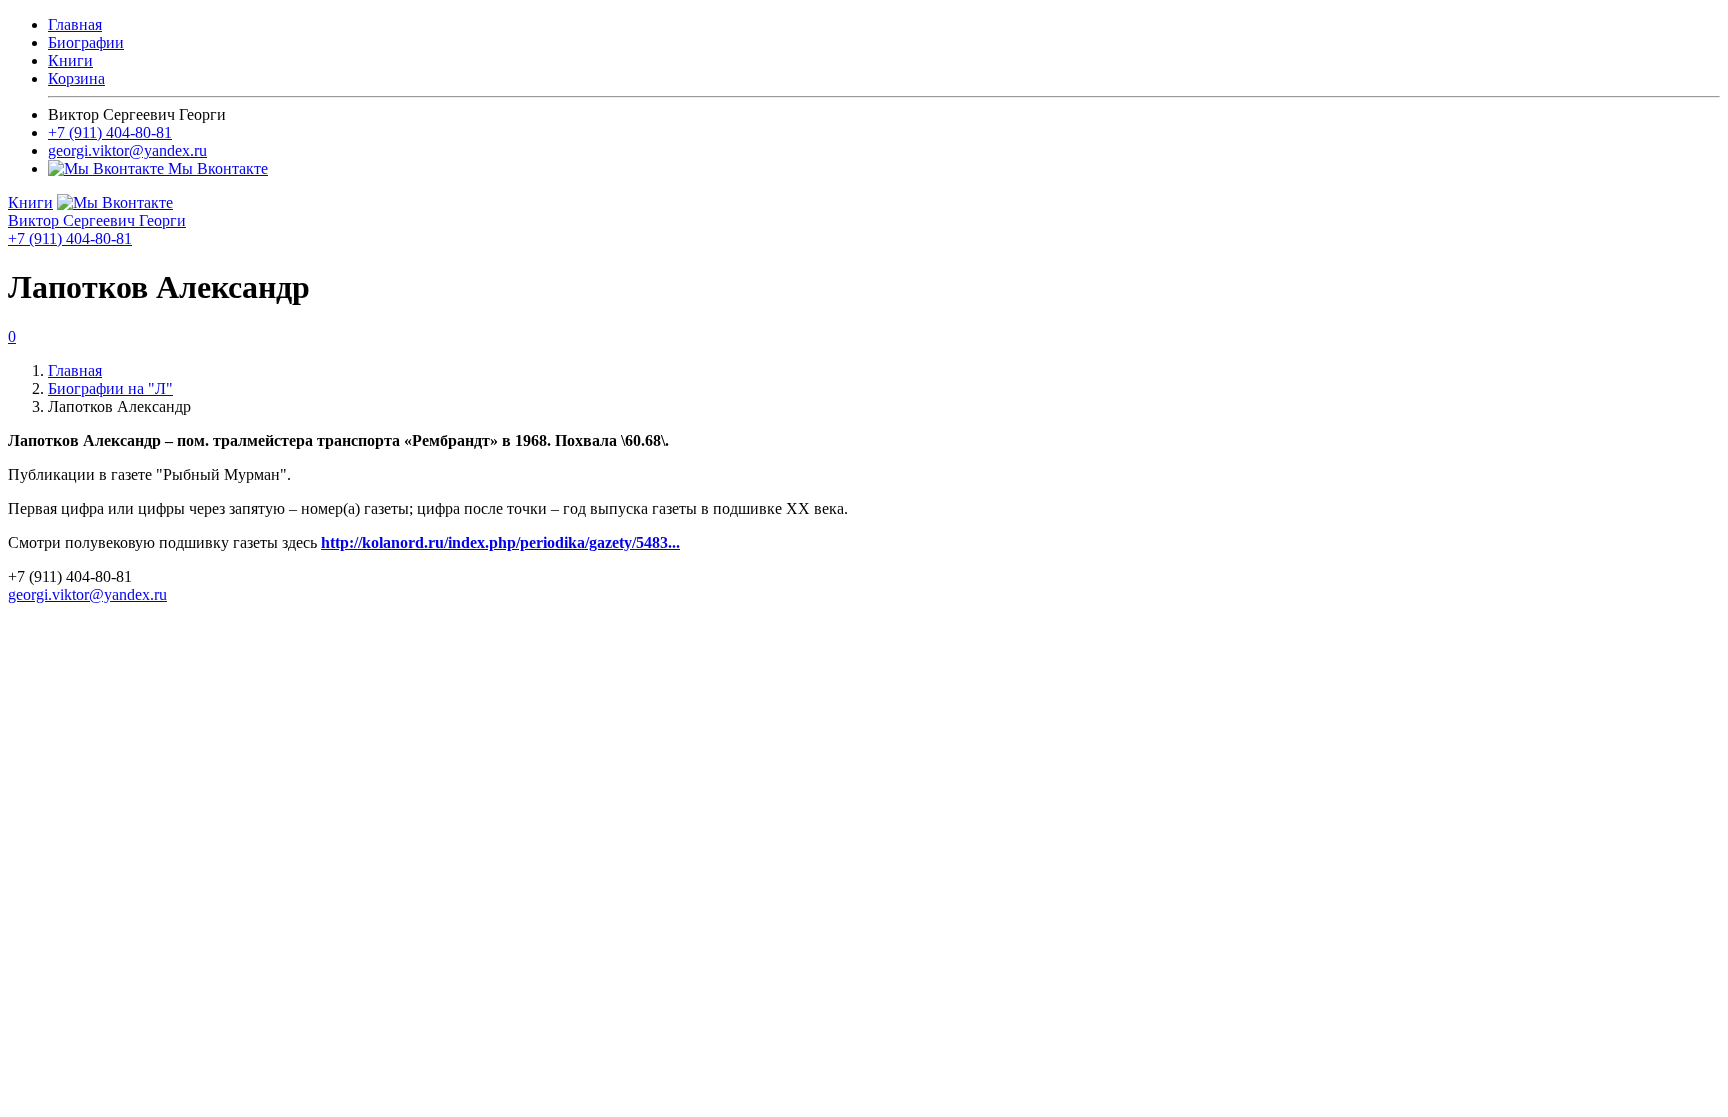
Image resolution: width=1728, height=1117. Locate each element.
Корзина (76, 78)
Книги (70, 60)
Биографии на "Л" (110, 388)
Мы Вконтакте (216, 168)
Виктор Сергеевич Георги (97, 220)
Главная (75, 24)
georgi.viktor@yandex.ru (127, 150)
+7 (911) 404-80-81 (110, 132)
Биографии (86, 42)
